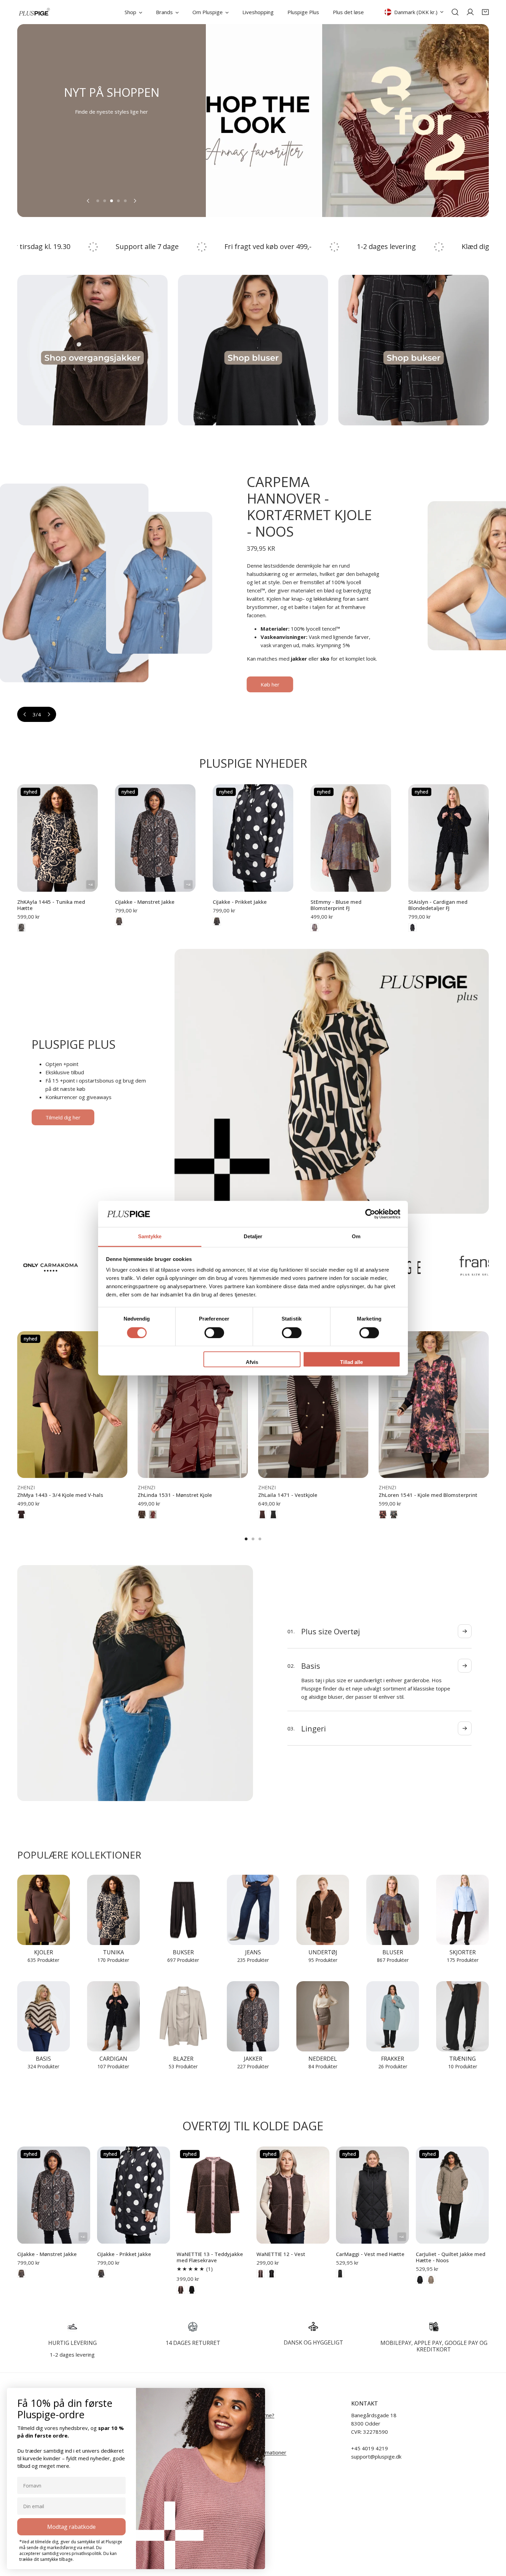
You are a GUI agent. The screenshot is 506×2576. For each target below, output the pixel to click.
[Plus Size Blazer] (183, 2016)
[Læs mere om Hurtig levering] (72, 2327)
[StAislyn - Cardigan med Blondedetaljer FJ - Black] (412, 928)
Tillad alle (351, 1362)
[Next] (135, 201)
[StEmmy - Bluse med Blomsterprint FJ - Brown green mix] (315, 928)
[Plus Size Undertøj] (323, 1910)
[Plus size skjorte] (462, 1910)
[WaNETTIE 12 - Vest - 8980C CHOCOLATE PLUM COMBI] (261, 2274)
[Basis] (44, 2016)
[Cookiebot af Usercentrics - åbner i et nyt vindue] (370, 1214)
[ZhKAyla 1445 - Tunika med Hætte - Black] (21, 928)
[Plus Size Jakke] (253, 2016)
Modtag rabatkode (71, 2527)
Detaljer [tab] (253, 1237)
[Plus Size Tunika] (113, 1910)
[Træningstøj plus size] (462, 2016)
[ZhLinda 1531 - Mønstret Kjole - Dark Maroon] (153, 1514)
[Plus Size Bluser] (393, 1910)
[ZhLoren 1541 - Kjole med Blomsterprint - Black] (383, 1514)
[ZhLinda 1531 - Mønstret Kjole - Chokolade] (142, 1514)
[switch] (214, 1333)
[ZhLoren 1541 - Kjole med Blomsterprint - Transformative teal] (394, 1514)
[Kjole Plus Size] (44, 1910)
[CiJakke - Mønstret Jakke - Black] (119, 921)
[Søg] (455, 12)
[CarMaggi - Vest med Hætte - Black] (340, 2274)
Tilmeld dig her (63, 1117)
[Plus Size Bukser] (183, 1910)
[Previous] (88, 201)
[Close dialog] (258, 2395)
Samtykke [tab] (150, 1237)
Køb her (352, 659)
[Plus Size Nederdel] (323, 2016)
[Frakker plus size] (393, 2016)
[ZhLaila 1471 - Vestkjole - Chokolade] (262, 1514)
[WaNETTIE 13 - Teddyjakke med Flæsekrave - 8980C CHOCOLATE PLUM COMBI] (181, 2290)
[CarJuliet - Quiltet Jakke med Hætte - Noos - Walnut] (431, 2280)
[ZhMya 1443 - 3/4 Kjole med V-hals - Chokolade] (21, 1514)
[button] (485, 12)
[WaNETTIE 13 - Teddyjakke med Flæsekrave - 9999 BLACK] (192, 2290)
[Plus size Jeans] (253, 1910)
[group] (319, 121)
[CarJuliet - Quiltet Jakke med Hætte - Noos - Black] (420, 2280)
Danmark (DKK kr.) (416, 12)
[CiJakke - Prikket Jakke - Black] (217, 921)
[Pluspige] (34, 12)
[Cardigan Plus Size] (113, 2016)
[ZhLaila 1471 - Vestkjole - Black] (273, 1514)
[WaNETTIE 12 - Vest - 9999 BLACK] (272, 2274)
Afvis (252, 1362)
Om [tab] (356, 1237)
